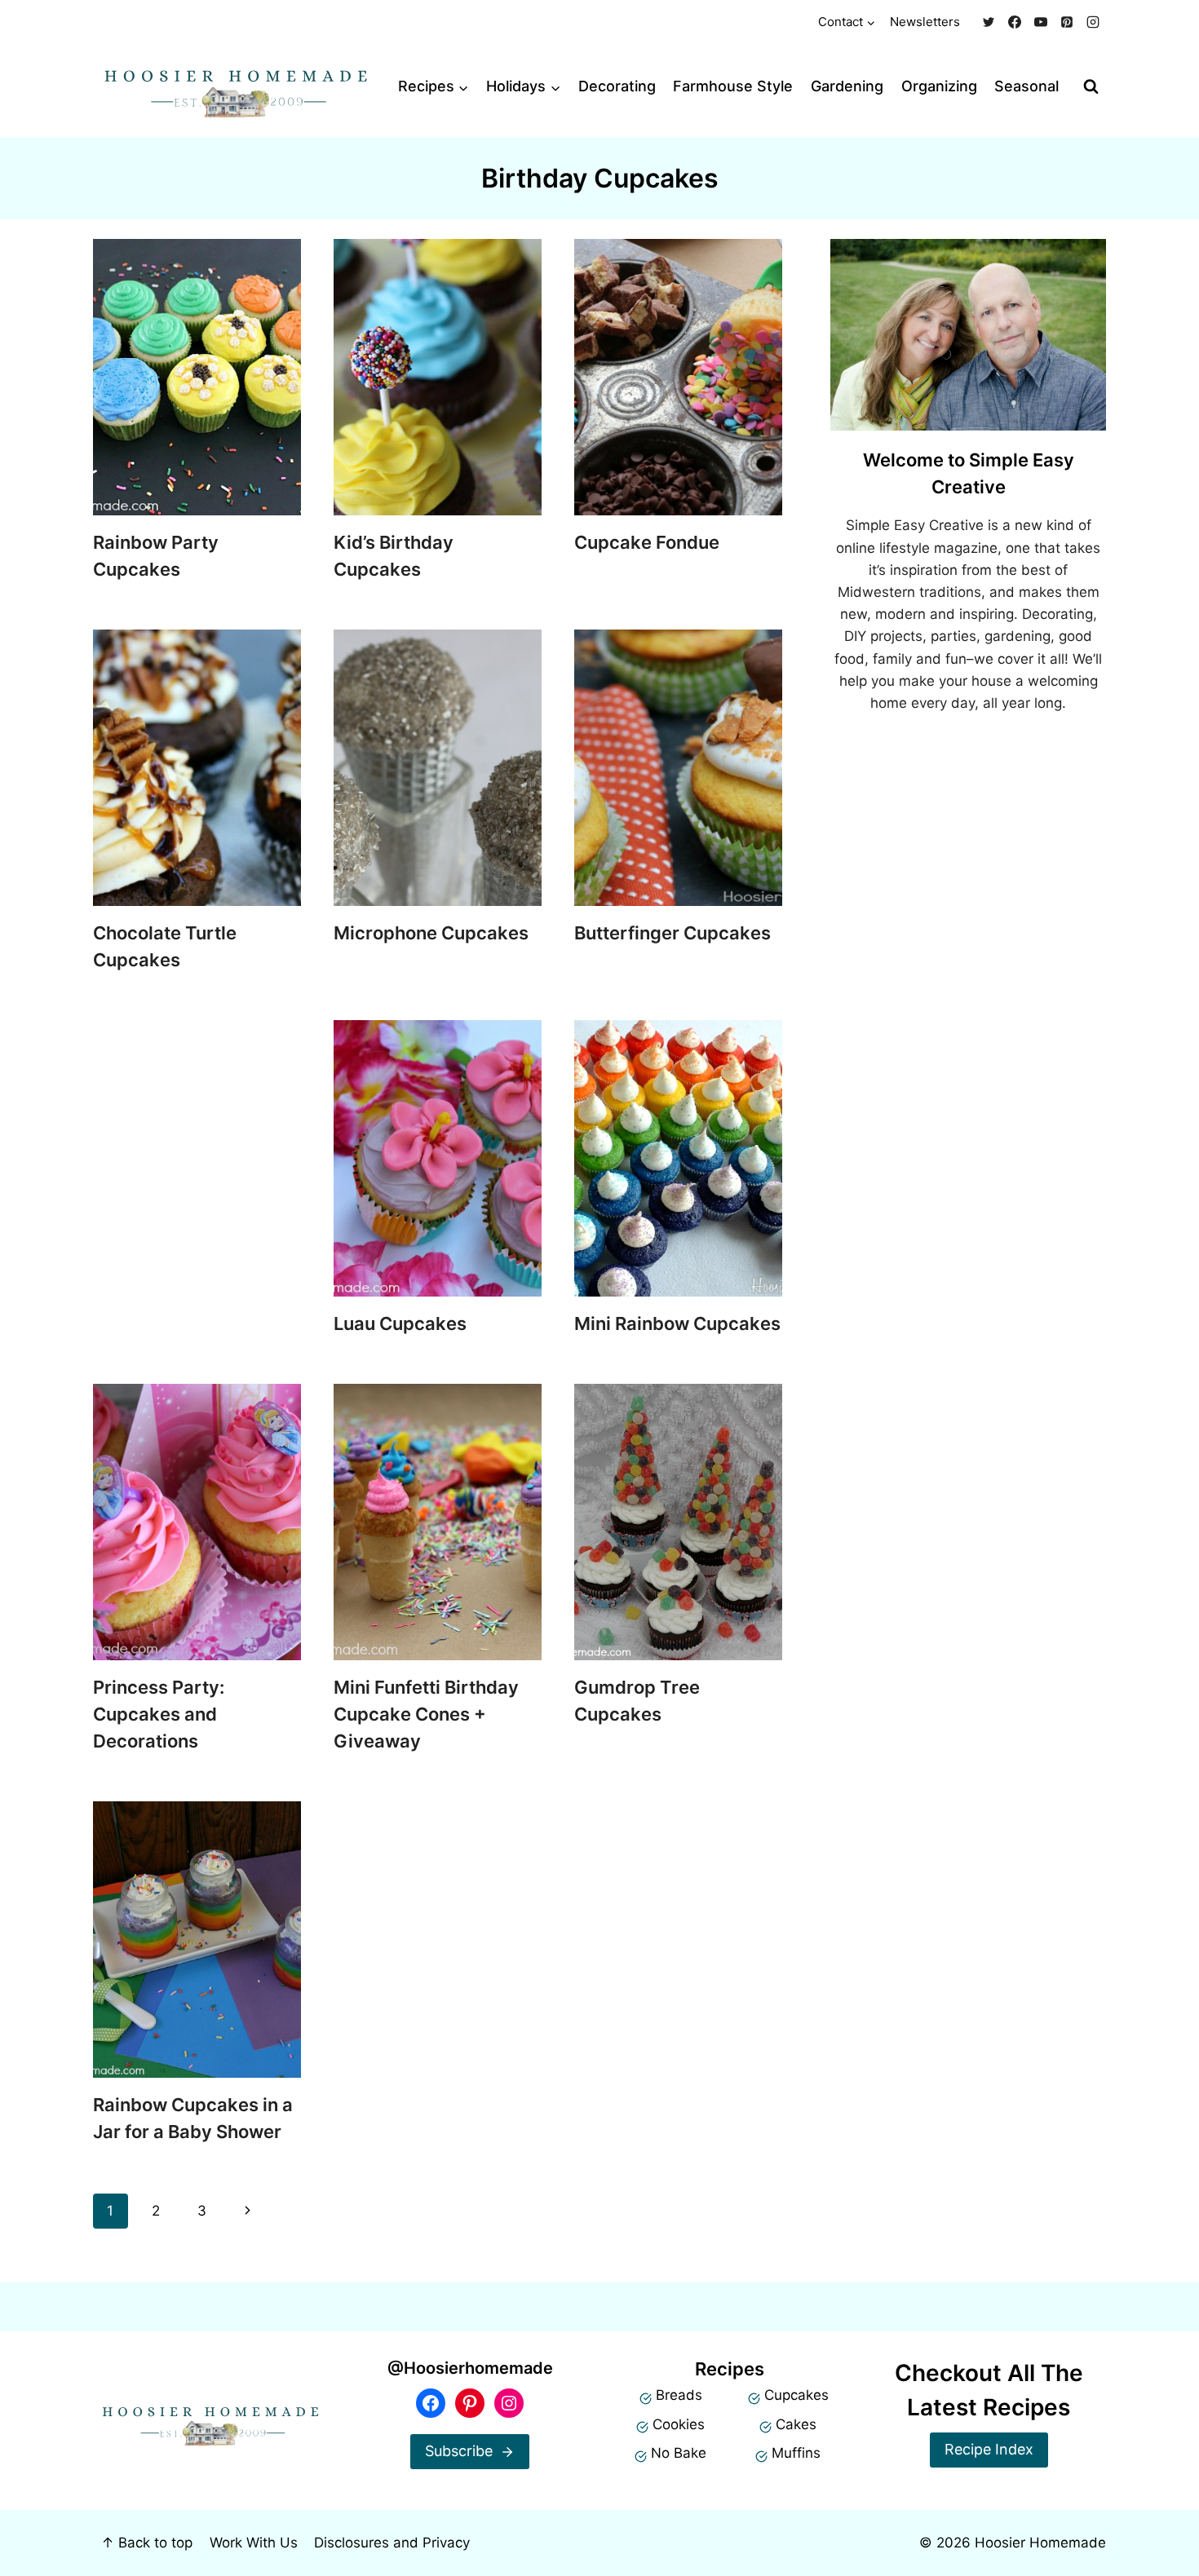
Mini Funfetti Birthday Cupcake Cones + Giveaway (426, 1714)
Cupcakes (796, 2395)
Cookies (679, 2424)
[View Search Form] (1091, 87)
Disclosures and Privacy (392, 2543)
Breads (679, 2395)
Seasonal (1026, 86)
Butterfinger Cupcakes (673, 933)
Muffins (796, 2453)
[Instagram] (1093, 22)
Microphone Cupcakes (431, 933)
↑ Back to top (147, 2543)
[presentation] (197, 377)
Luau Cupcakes (400, 1323)
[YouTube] (1041, 22)
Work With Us (254, 2543)
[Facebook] (1015, 22)
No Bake (679, 2453)
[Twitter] (989, 22)
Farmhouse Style (733, 86)
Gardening (847, 86)
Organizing (939, 86)
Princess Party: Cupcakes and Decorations (159, 1714)
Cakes (796, 2424)
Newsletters (925, 22)
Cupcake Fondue (647, 542)
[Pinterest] (1067, 22)
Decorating (617, 86)
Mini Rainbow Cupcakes (677, 1323)
